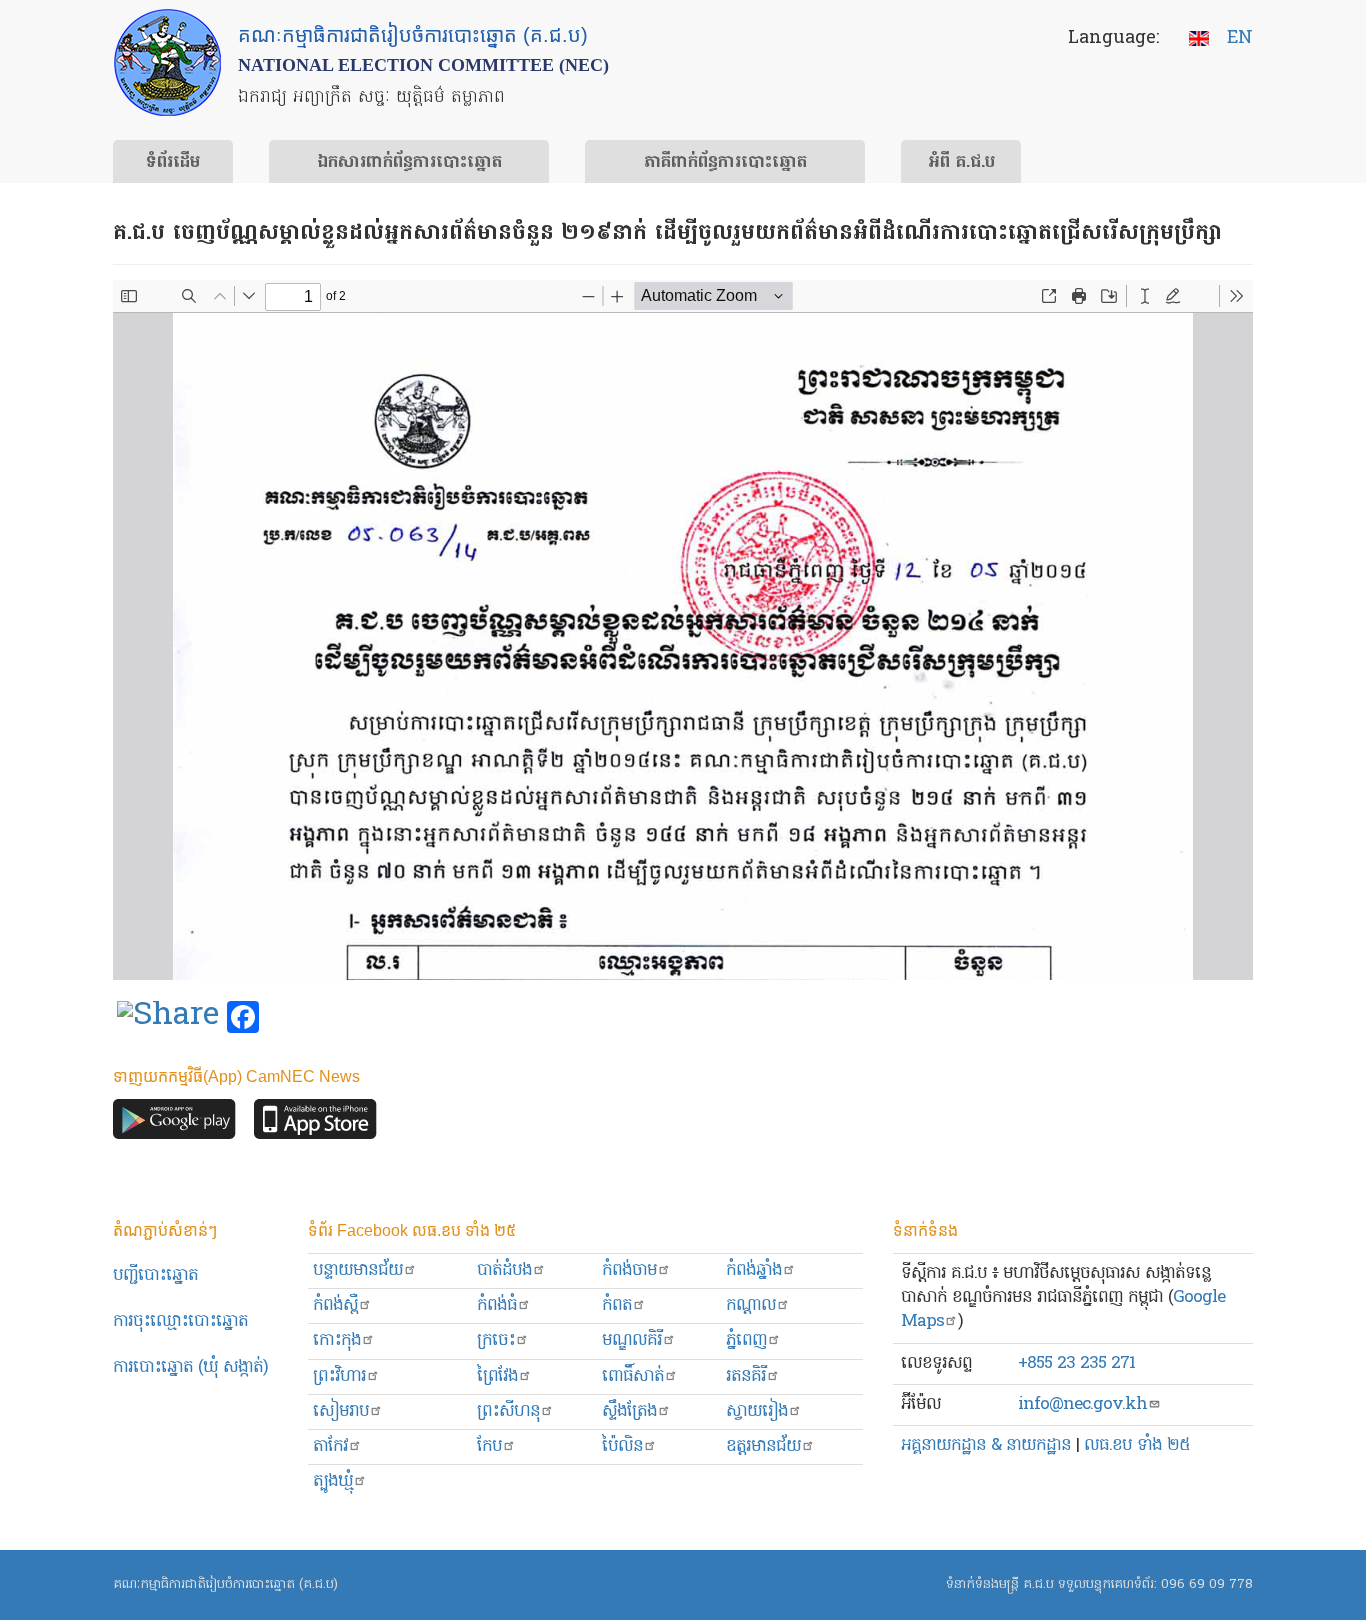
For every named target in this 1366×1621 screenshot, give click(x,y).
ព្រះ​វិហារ (339, 1376)
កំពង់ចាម (629, 1270)
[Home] (167, 62)
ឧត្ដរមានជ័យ (763, 1446)
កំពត (617, 1305)
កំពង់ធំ (497, 1305)
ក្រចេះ (496, 1340)
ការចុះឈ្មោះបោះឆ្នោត (180, 1321)
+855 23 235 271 (1076, 1363)
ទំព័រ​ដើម (173, 163)
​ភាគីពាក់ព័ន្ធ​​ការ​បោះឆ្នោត (725, 163)
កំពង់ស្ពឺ (335, 1305)
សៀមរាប (341, 1411)
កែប (489, 1446)
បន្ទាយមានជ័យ (358, 1270)
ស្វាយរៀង (757, 1411)
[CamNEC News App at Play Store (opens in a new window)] (174, 1124)
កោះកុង (337, 1340)
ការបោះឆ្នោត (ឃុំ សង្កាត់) (190, 1367)
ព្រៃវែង (497, 1376)
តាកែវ (330, 1446)
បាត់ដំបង (504, 1270)
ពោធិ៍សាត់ (633, 1376)
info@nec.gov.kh (1082, 1404)
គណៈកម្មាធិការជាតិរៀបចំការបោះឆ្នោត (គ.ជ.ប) (225, 1584)
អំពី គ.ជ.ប (961, 163)
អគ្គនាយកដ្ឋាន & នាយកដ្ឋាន (986, 1445)
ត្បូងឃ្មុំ (333, 1481)
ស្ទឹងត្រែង (629, 1411)
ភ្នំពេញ (746, 1340)
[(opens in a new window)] (168, 1018)
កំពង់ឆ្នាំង (754, 1270)
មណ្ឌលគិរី (632, 1340)
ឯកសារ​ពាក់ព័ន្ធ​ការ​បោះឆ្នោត (409, 163)
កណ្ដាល (751, 1305)
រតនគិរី (746, 1376)
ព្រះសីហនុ (508, 1411)
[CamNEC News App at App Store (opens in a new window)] (315, 1124)
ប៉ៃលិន (622, 1446)
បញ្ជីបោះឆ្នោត (155, 1275)
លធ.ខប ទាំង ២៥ (1137, 1445)
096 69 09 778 (1207, 1584)
